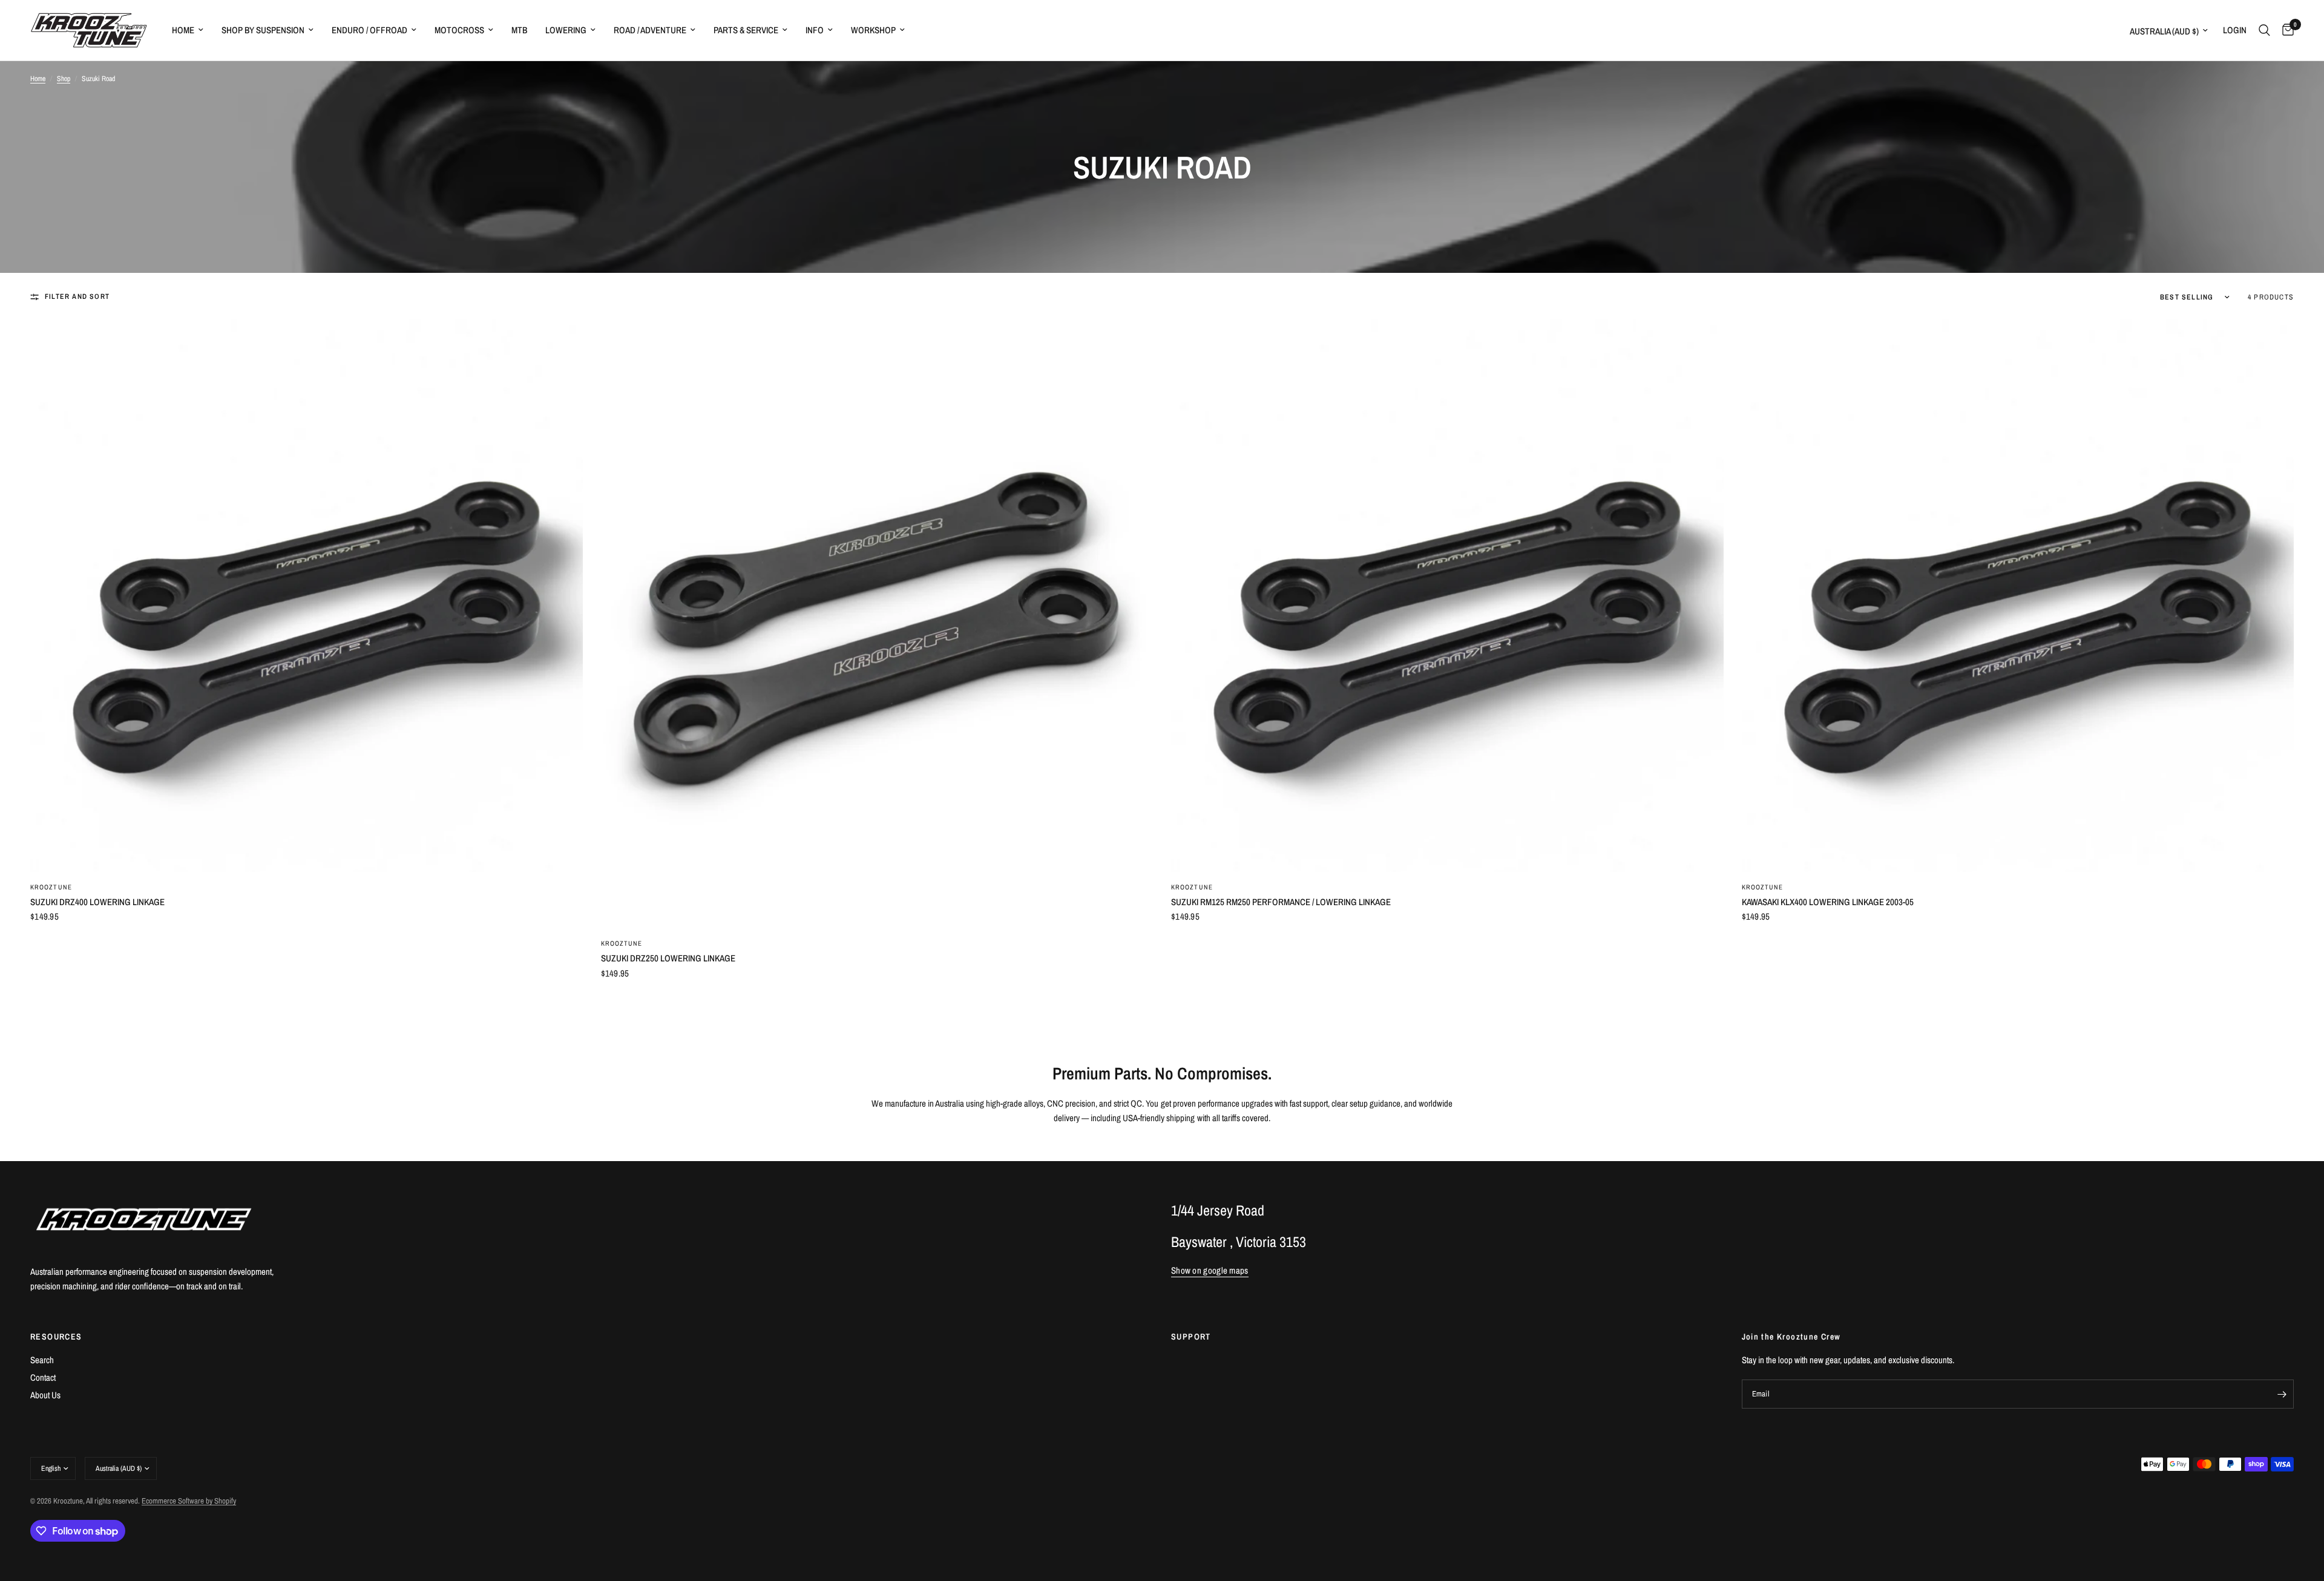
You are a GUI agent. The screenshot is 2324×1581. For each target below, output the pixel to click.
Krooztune (51, 887)
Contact (43, 1377)
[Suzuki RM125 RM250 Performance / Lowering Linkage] (1447, 596)
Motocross (459, 30)
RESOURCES (56, 1337)
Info (815, 30)
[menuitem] (188, 30)
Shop (64, 79)
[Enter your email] (2282, 1394)
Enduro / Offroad (369, 30)
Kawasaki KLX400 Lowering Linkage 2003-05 (1828, 902)
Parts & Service (746, 30)
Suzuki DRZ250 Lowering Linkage (668, 958)
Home (183, 30)
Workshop (873, 30)
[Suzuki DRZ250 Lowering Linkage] (877, 624)
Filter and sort (77, 296)
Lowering (566, 30)
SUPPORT (1191, 1337)
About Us (45, 1395)
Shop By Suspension (263, 30)
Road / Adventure (650, 30)
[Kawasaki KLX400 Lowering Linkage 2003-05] (2018, 596)
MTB (519, 30)
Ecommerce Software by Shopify (189, 1501)
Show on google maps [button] (1210, 1270)
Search (42, 1360)
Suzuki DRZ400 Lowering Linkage (97, 902)
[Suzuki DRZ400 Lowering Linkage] (307, 596)
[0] (2285, 30)
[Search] (2264, 30)
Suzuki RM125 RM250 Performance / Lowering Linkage (1281, 902)
